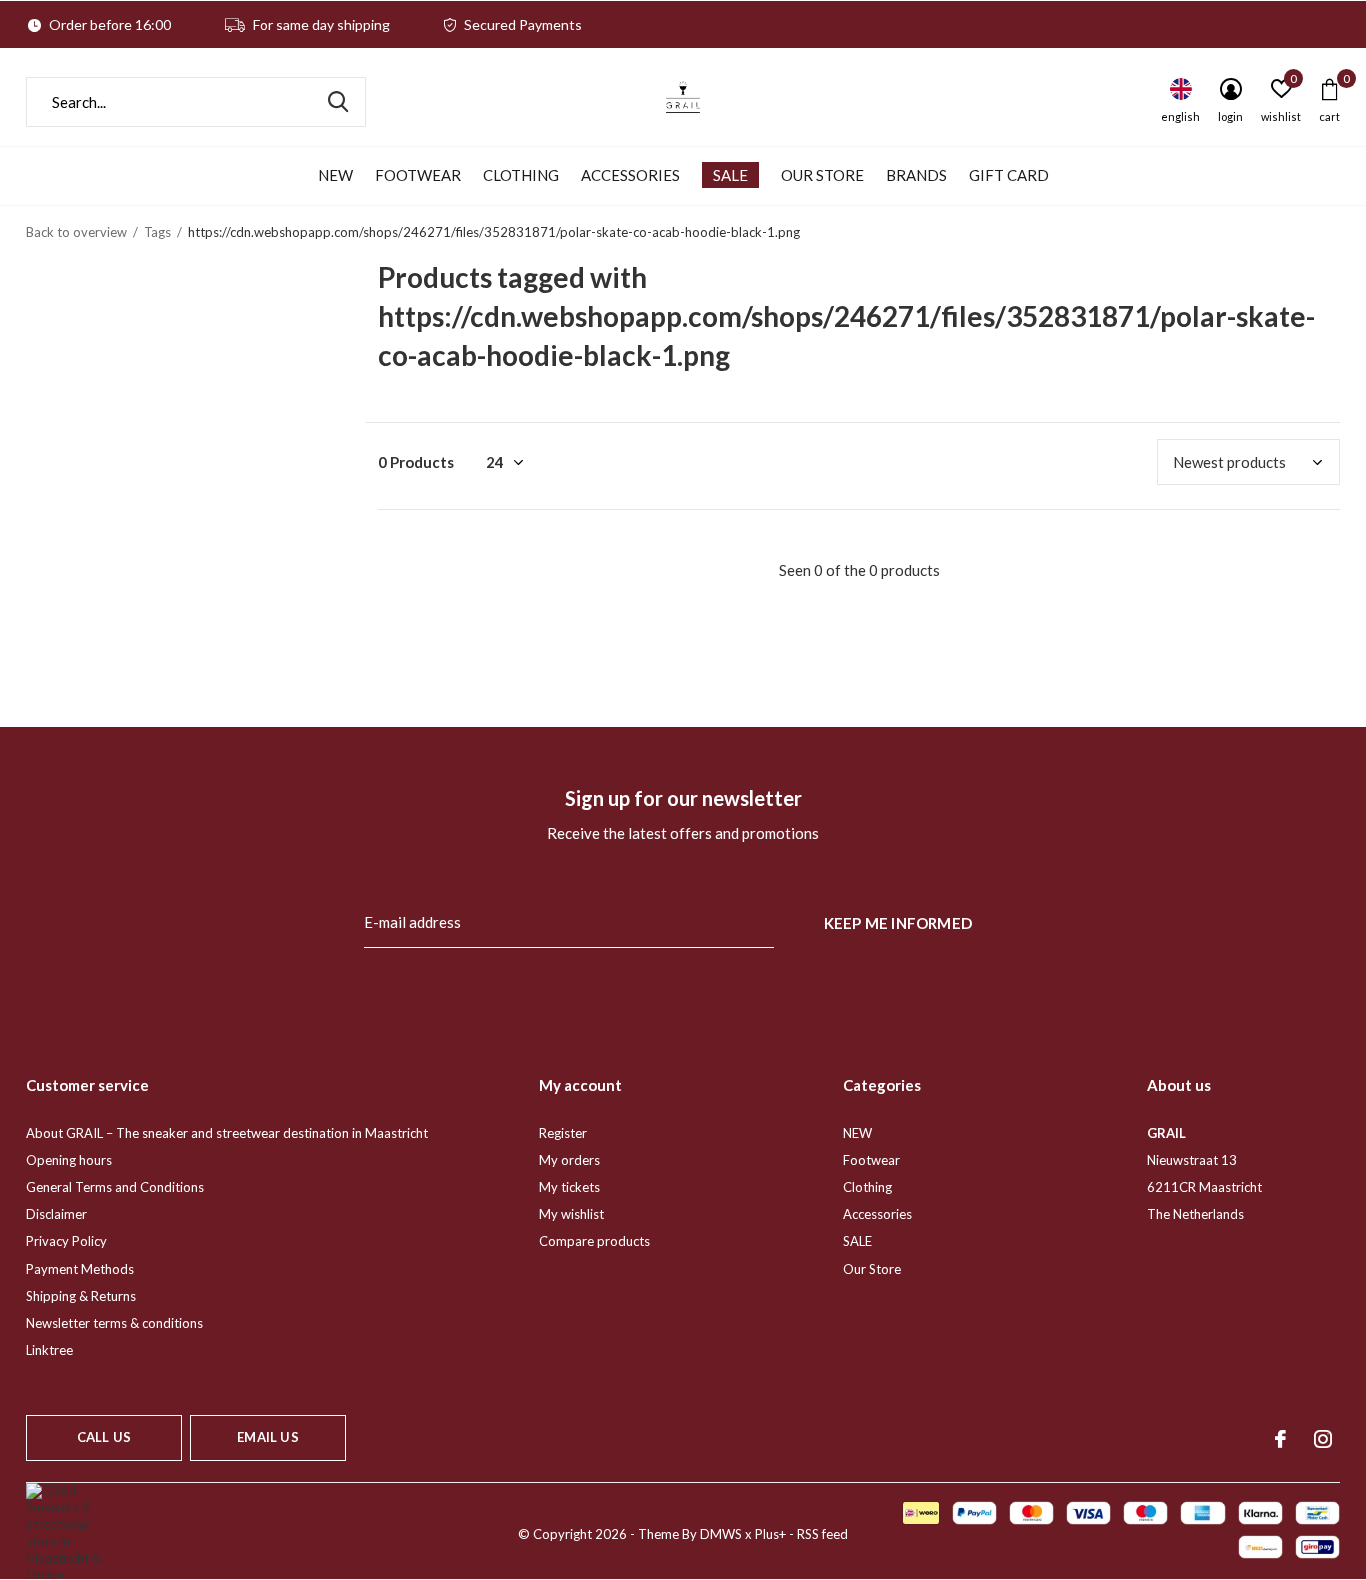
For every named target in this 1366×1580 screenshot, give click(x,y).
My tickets (569, 1187)
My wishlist (571, 1214)
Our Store (822, 175)
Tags (157, 232)
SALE (730, 175)
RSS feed (822, 1534)
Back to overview (76, 232)
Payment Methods (80, 1269)
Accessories (630, 175)
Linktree (49, 1350)
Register (563, 1133)
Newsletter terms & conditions (114, 1323)
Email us (267, 1437)
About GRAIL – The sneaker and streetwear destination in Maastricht (227, 1133)
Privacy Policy (66, 1241)
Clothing (521, 175)
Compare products (594, 1241)
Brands (916, 175)
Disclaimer (56, 1214)
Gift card (1009, 175)
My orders (569, 1160)
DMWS (721, 1534)
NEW (335, 175)
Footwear (418, 175)
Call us (104, 1437)
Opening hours (69, 1160)
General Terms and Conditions (115, 1187)
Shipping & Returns (81, 1296)
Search (338, 102)
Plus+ (770, 1534)
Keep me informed (898, 923)
